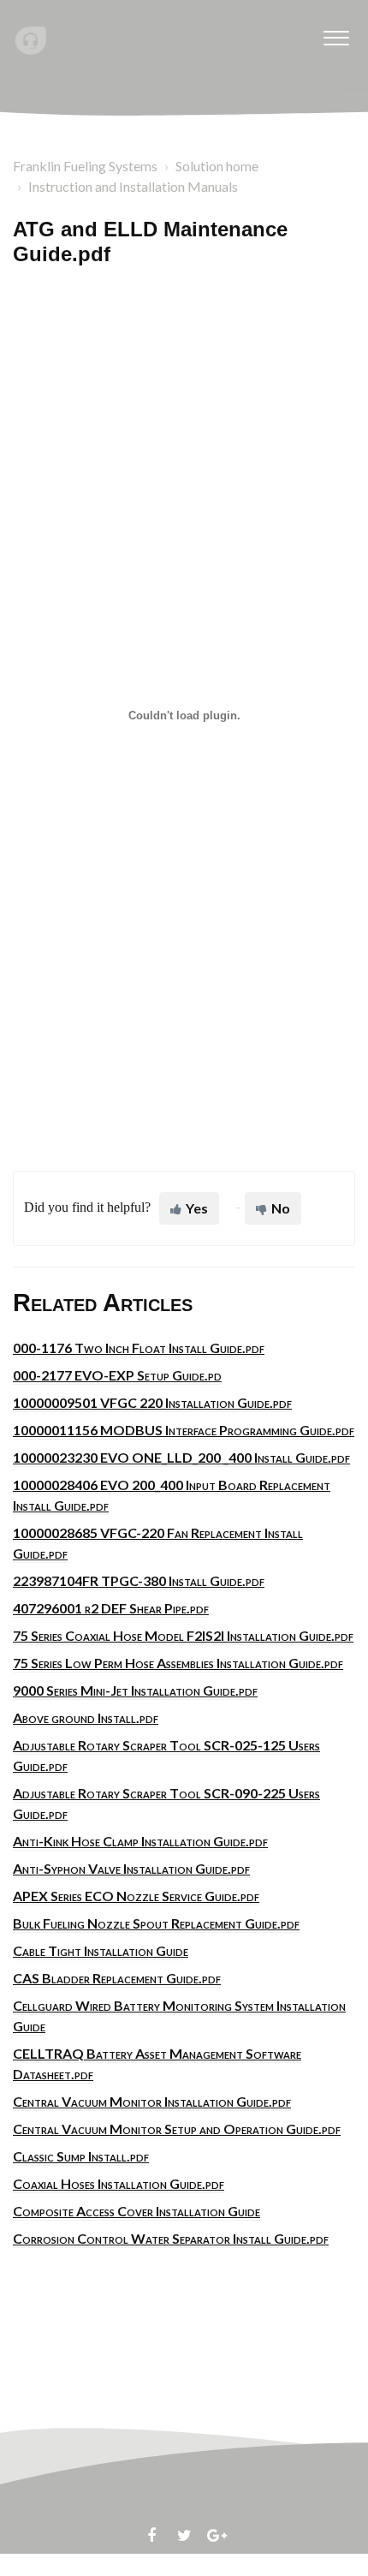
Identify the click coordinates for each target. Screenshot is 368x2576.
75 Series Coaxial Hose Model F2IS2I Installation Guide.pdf (183, 1635)
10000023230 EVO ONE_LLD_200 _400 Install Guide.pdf (181, 1457)
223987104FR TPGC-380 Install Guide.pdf (139, 1580)
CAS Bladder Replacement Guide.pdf (117, 1978)
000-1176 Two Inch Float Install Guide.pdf (139, 1348)
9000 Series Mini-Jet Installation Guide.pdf (135, 1690)
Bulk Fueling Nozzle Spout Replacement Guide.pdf (156, 1923)
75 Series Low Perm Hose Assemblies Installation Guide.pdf (178, 1663)
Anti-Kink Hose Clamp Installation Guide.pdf (140, 1841)
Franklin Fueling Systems (85, 166)
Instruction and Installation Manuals (133, 186)
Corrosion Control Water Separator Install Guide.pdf (171, 2238)
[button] (336, 33)
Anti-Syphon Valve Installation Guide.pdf (131, 1868)
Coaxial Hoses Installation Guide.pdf (119, 2183)
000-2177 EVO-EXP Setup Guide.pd (117, 1375)
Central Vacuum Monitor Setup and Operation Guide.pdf (177, 2129)
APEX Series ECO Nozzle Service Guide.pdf (136, 1896)
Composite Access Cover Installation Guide (137, 2211)
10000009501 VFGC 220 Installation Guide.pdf (152, 1402)
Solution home (217, 166)
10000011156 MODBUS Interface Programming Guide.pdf (184, 1430)
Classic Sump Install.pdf (81, 2156)
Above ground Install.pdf (86, 1717)
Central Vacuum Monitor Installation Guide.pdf (152, 2101)
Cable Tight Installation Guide (101, 1950)
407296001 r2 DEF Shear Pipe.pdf (111, 1608)
